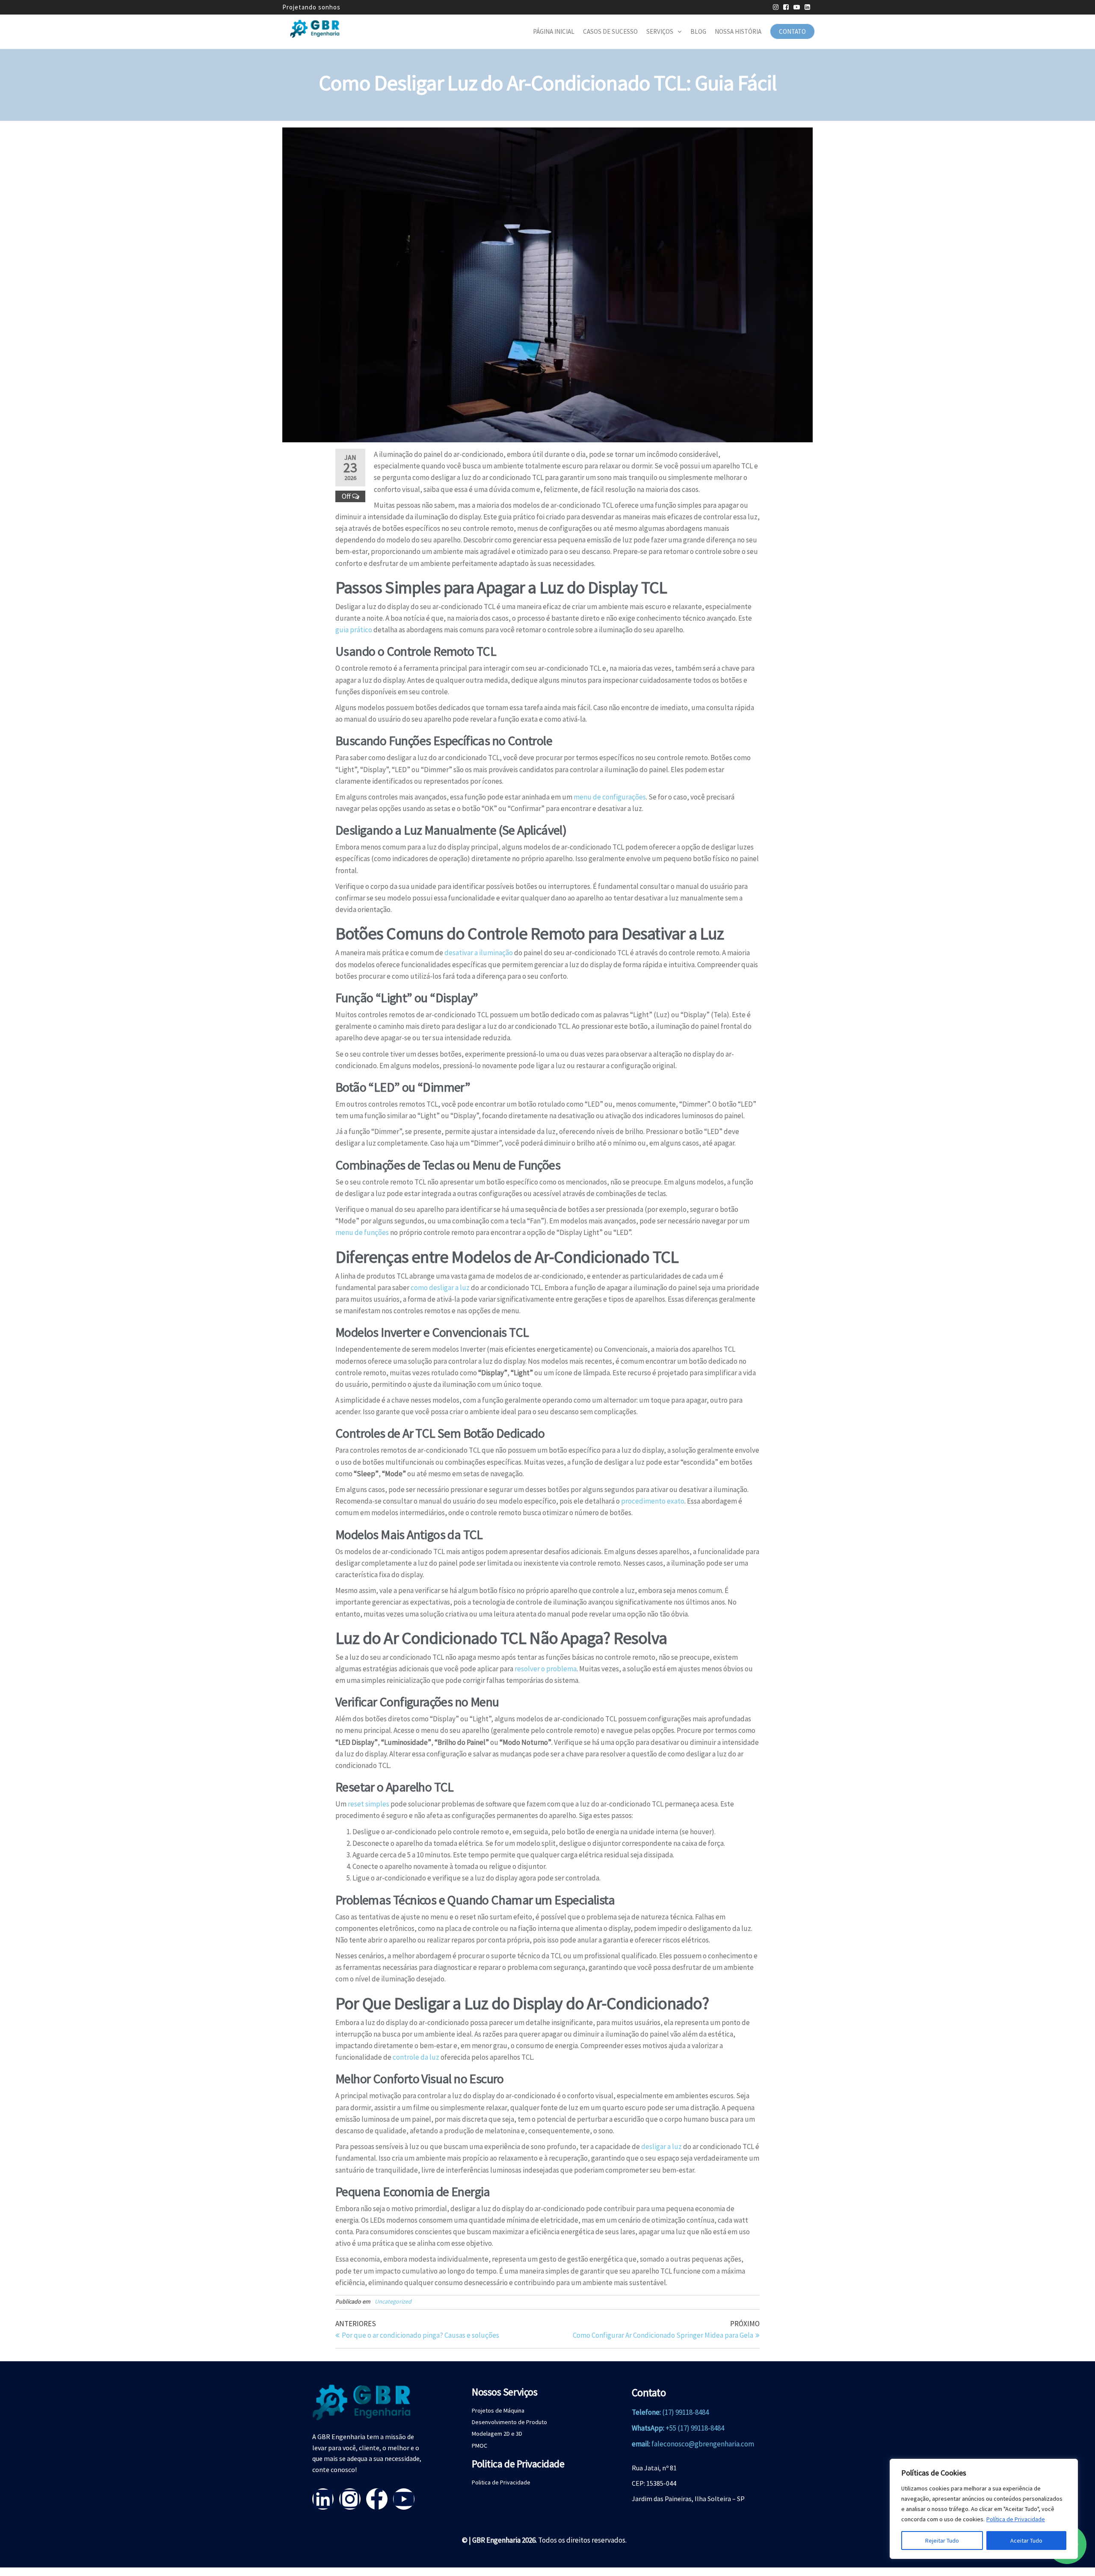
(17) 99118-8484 (685, 2412)
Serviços (660, 31)
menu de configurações (610, 797)
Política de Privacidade (1016, 2519)
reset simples (368, 1804)
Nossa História (738, 31)
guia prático (354, 630)
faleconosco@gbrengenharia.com (703, 2444)
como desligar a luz (440, 1288)
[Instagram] (350, 2499)
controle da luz (416, 2057)
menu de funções (362, 1232)
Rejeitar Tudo (942, 2540)
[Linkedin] (323, 2499)
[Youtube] (404, 2499)
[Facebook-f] (377, 2499)
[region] (984, 2509)
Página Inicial (554, 31)
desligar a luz (661, 2147)
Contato (792, 31)
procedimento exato (653, 1501)
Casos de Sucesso (610, 31)
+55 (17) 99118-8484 (695, 2428)
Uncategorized (393, 2301)
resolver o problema (546, 1669)
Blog (698, 31)
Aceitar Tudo (1026, 2540)
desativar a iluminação (479, 953)
